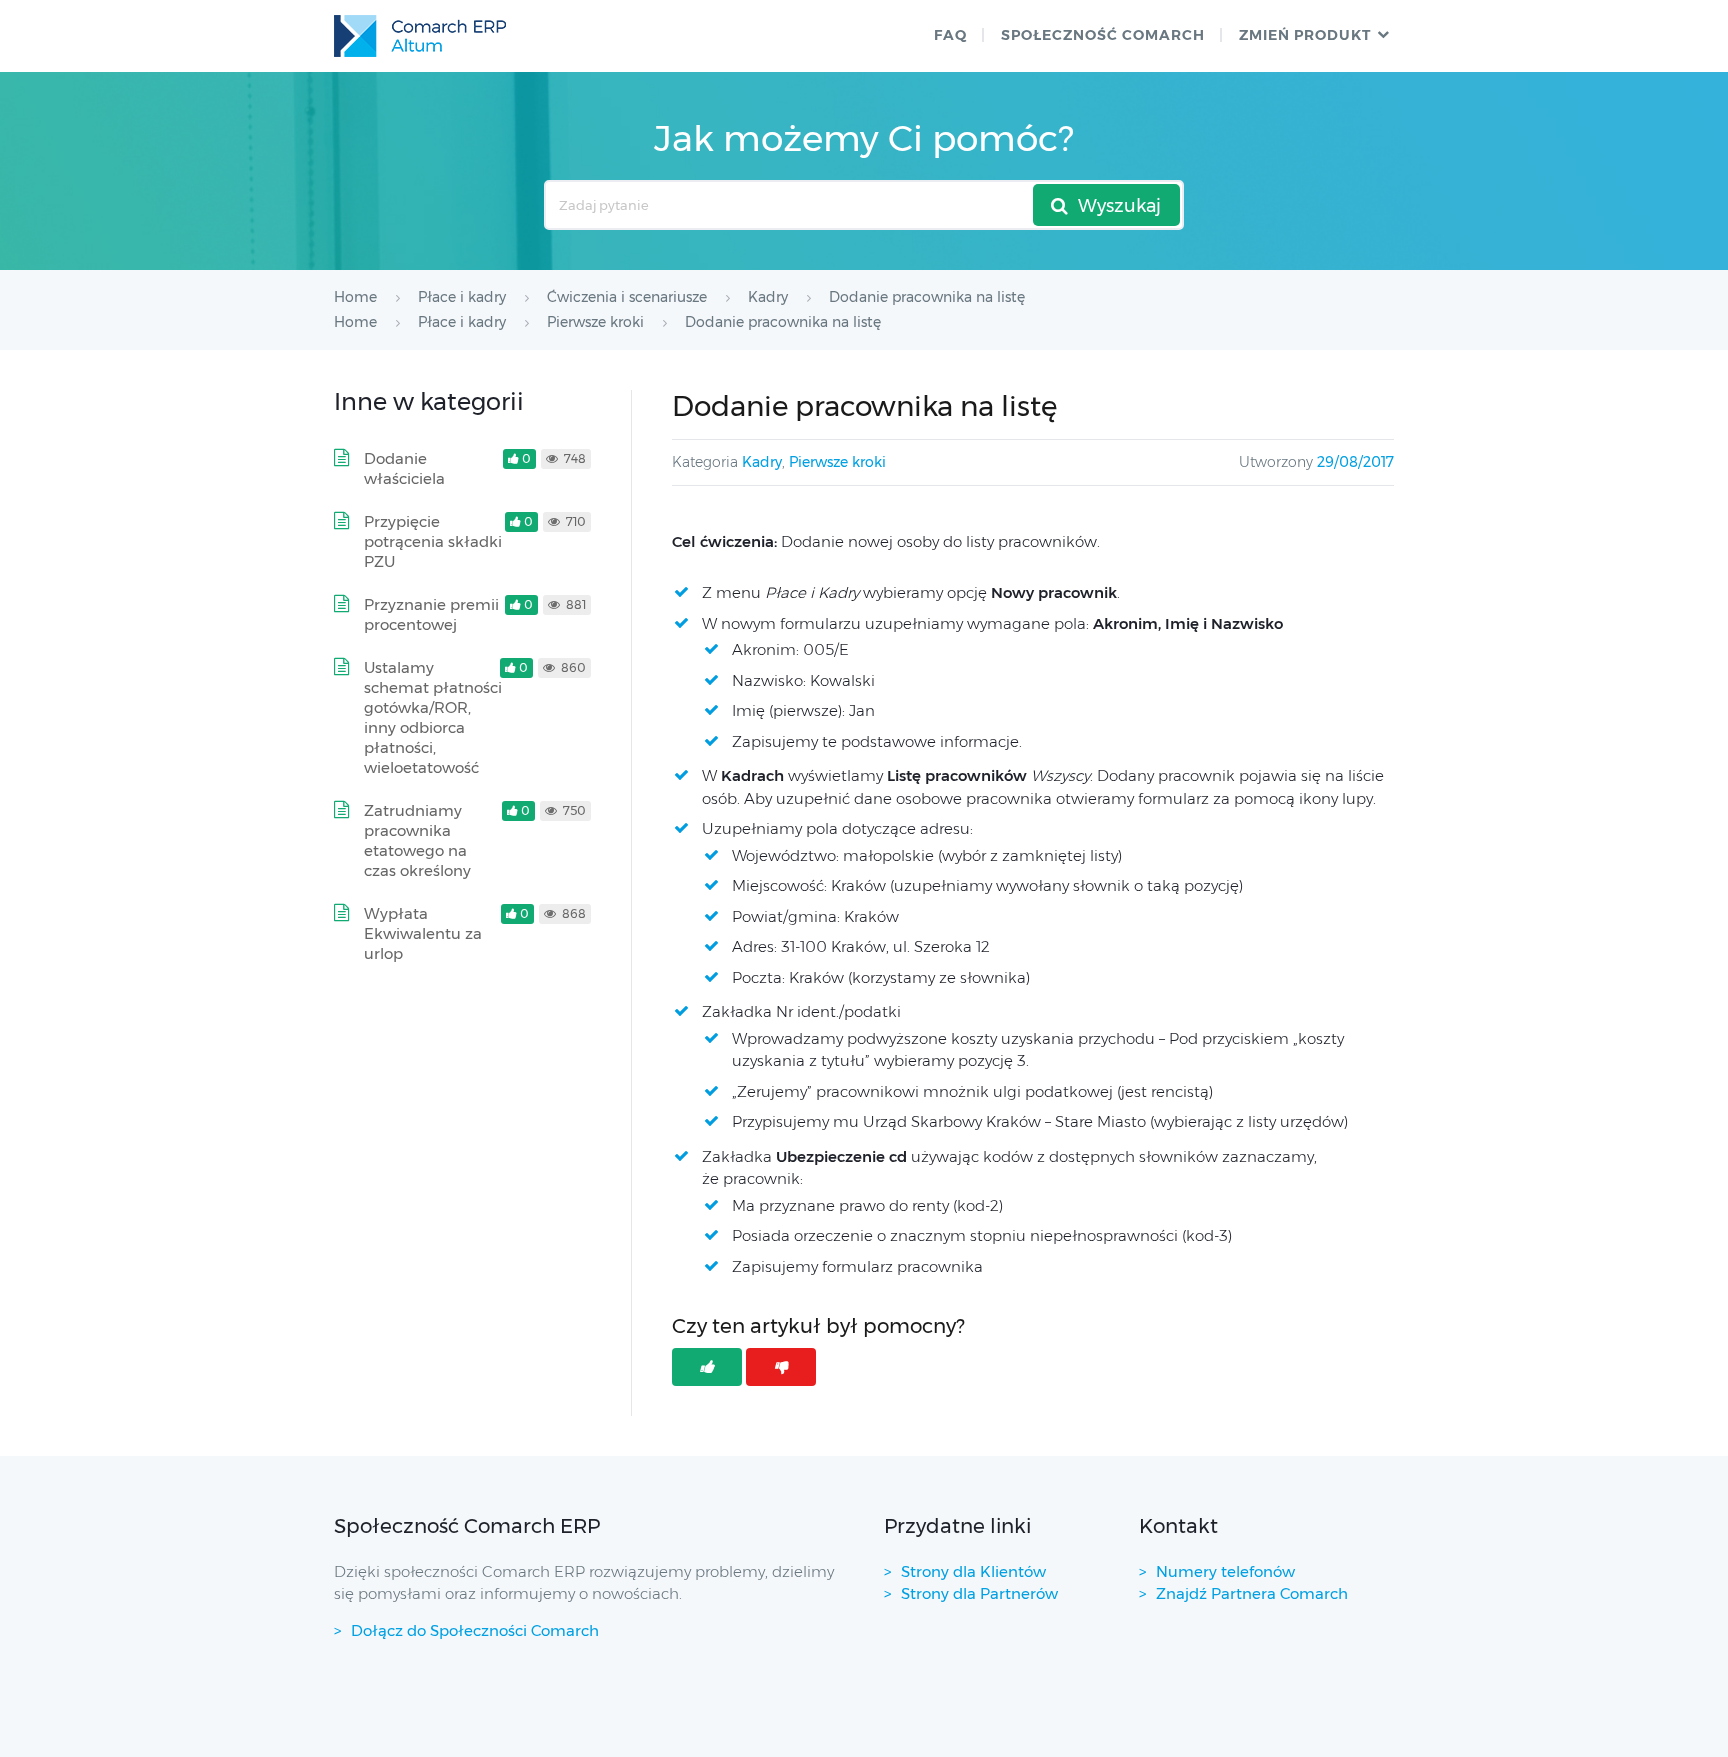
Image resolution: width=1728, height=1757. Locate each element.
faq (950, 35)
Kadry (762, 462)
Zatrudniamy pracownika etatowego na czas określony (417, 840)
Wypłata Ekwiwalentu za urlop (423, 933)
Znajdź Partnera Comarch (1252, 1593)
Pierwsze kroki (837, 462)
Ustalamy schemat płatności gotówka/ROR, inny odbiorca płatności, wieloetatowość (433, 717)
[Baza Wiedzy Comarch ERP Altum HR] (420, 36)
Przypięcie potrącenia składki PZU (433, 541)
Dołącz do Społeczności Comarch (475, 1630)
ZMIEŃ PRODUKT (1305, 35)
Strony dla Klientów (973, 1571)
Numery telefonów (1225, 1571)
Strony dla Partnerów (979, 1593)
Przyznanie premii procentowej (431, 614)
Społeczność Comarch (1103, 35)
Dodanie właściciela (404, 468)
